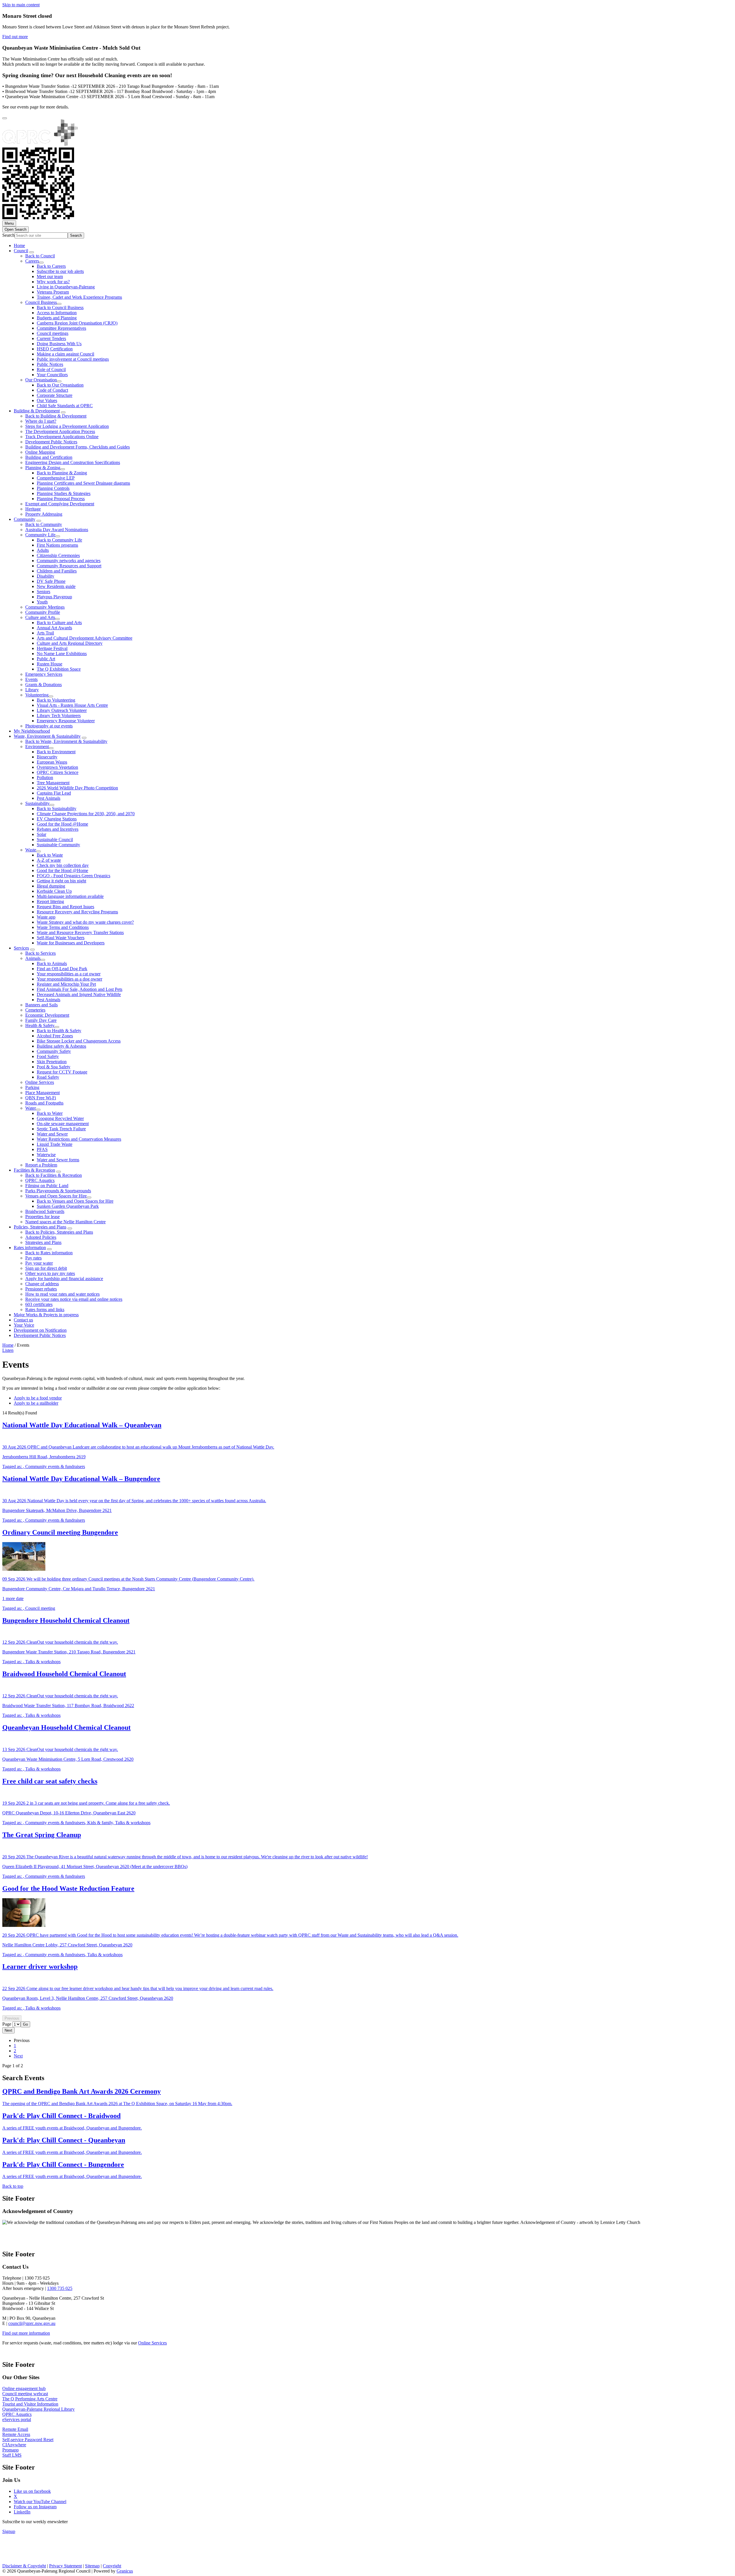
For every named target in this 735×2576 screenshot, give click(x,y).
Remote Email (15, 2429)
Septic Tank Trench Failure (61, 1129)
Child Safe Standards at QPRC (65, 406)
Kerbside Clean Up (54, 891)
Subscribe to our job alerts (60, 271)
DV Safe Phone (51, 581)
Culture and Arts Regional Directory (70, 643)
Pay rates (33, 1258)
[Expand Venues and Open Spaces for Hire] (89, 1197)
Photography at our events (49, 726)
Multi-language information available (70, 896)
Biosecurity (47, 757)
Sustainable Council (55, 839)
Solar (41, 834)
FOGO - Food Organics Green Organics (73, 876)
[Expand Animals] (43, 960)
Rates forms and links (45, 1310)
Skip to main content (21, 5)
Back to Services (40, 953)
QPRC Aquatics (40, 1180)
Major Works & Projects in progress (46, 1315)
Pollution (45, 778)
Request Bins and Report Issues (65, 907)
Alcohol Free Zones (55, 1036)
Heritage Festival (52, 648)
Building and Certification (49, 457)
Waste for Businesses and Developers (71, 943)
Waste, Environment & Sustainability (47, 736)
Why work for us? (53, 282)
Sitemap (92, 2566)
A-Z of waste (49, 860)
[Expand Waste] (38, 851)
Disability (46, 576)
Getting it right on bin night (61, 881)
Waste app (46, 917)
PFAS (42, 1149)
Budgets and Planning (57, 318)
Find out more (15, 37)
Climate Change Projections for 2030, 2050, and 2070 (86, 814)
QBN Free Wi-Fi (41, 1098)
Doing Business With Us (59, 344)
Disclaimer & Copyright (24, 2566)
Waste (31, 850)
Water (31, 1108)
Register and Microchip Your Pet (66, 984)
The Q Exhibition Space (59, 669)
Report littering (50, 901)
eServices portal (17, 2419)
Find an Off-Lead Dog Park (62, 969)
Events (31, 679)
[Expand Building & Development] (63, 412)
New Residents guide (56, 586)
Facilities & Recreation (34, 1170)
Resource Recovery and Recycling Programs (77, 912)
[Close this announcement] (5, 118)
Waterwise (46, 1155)
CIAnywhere (14, 2445)
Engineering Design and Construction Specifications (73, 462)
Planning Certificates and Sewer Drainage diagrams (83, 483)
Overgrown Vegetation (57, 767)
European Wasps (52, 762)
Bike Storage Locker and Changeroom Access (79, 1041)
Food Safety (48, 1056)
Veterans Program (53, 292)
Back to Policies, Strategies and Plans (59, 1232)
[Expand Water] (38, 1110)
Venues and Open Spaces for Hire (56, 1196)
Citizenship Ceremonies (58, 555)
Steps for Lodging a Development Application (67, 426)
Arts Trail (45, 633)
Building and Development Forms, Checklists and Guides (78, 447)
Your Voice (24, 1325)
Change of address (42, 1284)
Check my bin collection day (63, 865)
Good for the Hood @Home (62, 824)
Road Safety (48, 1077)
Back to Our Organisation (60, 385)
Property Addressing (44, 514)
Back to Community (44, 524)
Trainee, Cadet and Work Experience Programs (79, 297)
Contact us (23, 1320)
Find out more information (26, 2333)
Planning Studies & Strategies (64, 493)
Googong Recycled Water (60, 1118)
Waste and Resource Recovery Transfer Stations (80, 932)
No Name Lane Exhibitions (62, 654)
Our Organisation (41, 380)
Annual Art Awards (54, 628)
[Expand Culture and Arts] (57, 619)
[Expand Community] (39, 521)
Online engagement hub (24, 2388)
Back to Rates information (49, 1253)
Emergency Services (44, 674)
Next (18, 2056)
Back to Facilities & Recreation (54, 1175)
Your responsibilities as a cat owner (69, 974)
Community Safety (54, 1051)
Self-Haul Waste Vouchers (61, 938)
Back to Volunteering (56, 700)
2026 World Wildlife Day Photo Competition (77, 788)
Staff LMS (12, 2455)
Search (8, 235)
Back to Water (50, 1113)
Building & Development (37, 411)
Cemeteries (35, 1010)
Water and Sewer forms (58, 1160)
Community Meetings (45, 607)
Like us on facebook (32, 2491)
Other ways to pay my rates (50, 1273)
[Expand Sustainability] (52, 805)
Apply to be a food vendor (38, 1398)
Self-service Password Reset (28, 2440)
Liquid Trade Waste (55, 1144)
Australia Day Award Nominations (57, 530)
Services (21, 948)
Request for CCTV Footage (62, 1072)
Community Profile (43, 612)
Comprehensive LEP (56, 478)
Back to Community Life (59, 540)
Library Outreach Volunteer (62, 710)
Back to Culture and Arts (59, 623)
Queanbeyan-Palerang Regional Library (38, 2409)
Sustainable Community (58, 845)
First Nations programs (57, 545)
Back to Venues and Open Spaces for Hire (75, 1201)
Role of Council (51, 369)
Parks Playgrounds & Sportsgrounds (58, 1191)
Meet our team (50, 276)
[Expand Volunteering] (51, 696)
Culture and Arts (40, 617)
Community (25, 519)
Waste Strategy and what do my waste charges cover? (85, 922)
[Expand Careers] (41, 263)
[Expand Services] (32, 950)
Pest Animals (49, 798)
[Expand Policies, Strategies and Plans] (70, 1228)
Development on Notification (40, 1330)
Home (8, 1345)
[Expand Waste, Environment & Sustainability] (84, 738)
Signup (9, 2531)
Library (32, 690)
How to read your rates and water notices (62, 1294)
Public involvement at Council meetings (73, 359)
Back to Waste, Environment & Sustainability (66, 741)
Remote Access (16, 2434)
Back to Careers (51, 266)
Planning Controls (53, 488)
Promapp (10, 2450)
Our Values (47, 400)
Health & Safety (40, 1025)
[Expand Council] (32, 252)
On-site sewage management (63, 1124)
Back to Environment (56, 752)
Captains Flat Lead (54, 793)
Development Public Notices (51, 442)
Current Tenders (51, 338)
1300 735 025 (60, 2288)
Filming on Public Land (47, 1186)
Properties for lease (42, 1217)
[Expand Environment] (51, 748)
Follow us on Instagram (35, 2507)
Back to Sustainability (57, 808)
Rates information (30, 1248)
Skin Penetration (52, 1062)
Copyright (112, 2566)
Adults (43, 550)
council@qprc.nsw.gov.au (32, 2323)
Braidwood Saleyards (45, 1211)
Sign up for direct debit (46, 1268)
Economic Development (47, 1015)
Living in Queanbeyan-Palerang (66, 287)
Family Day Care (41, 1020)
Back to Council (40, 256)
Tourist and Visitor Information (30, 2404)
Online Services (40, 1082)
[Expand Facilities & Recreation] (59, 1172)
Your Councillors (52, 375)
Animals (33, 958)
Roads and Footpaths (44, 1103)
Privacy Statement (65, 2566)
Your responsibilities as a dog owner (69, 979)
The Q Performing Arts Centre (30, 2399)
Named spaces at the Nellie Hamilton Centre (65, 1222)
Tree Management (53, 783)
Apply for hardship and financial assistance (64, 1279)
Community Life (40, 535)
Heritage (33, 509)
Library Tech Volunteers (59, 716)
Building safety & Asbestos (61, 1046)
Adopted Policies (41, 1237)
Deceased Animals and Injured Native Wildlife (79, 994)
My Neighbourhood (32, 731)
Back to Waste (50, 855)
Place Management (42, 1093)
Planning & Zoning (43, 468)
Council (21, 251)
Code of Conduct (52, 390)
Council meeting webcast (25, 2394)
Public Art (46, 659)
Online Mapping (40, 452)
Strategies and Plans (43, 1242)
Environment (37, 747)
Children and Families (57, 571)
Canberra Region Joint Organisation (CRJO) (77, 323)
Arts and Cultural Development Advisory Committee (85, 638)
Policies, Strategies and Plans (40, 1227)
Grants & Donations (43, 685)
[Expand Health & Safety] (57, 1027)
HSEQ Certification (55, 349)
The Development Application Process (60, 431)
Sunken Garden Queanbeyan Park (68, 1206)
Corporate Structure (55, 395)
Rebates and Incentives (58, 829)
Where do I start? (41, 421)
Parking (32, 1087)
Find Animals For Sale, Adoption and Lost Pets (80, 989)
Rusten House (50, 664)
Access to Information (57, 313)
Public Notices (50, 364)
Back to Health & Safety (59, 1031)
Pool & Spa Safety (54, 1067)
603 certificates (39, 1304)
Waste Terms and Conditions (63, 927)
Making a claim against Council (65, 354)
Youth (42, 602)
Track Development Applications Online (62, 437)
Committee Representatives (61, 328)
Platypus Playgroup (54, 597)
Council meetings (53, 333)
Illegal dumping (51, 886)
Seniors (43, 592)
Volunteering (37, 695)
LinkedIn (22, 2512)
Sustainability (37, 803)
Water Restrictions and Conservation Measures (79, 1139)
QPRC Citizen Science (58, 772)
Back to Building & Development (56, 416)
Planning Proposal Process (61, 499)
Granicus (125, 2571)
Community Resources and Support (69, 566)
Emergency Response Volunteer (66, 721)
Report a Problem (41, 1165)
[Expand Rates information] (49, 1249)
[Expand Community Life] (58, 536)
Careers (32, 261)
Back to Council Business (60, 307)
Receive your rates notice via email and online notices (74, 1299)
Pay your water (39, 1263)
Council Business (41, 302)
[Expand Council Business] (59, 304)
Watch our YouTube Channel (40, 2502)
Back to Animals (52, 963)
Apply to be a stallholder (36, 1403)
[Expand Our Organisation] (59, 381)
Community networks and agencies (69, 561)
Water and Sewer (52, 1134)
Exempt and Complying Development (60, 504)
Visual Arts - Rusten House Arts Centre (72, 705)
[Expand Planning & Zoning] (63, 469)
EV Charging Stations (57, 819)
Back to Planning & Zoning (62, 473)
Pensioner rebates (41, 1289)
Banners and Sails (41, 1005)
